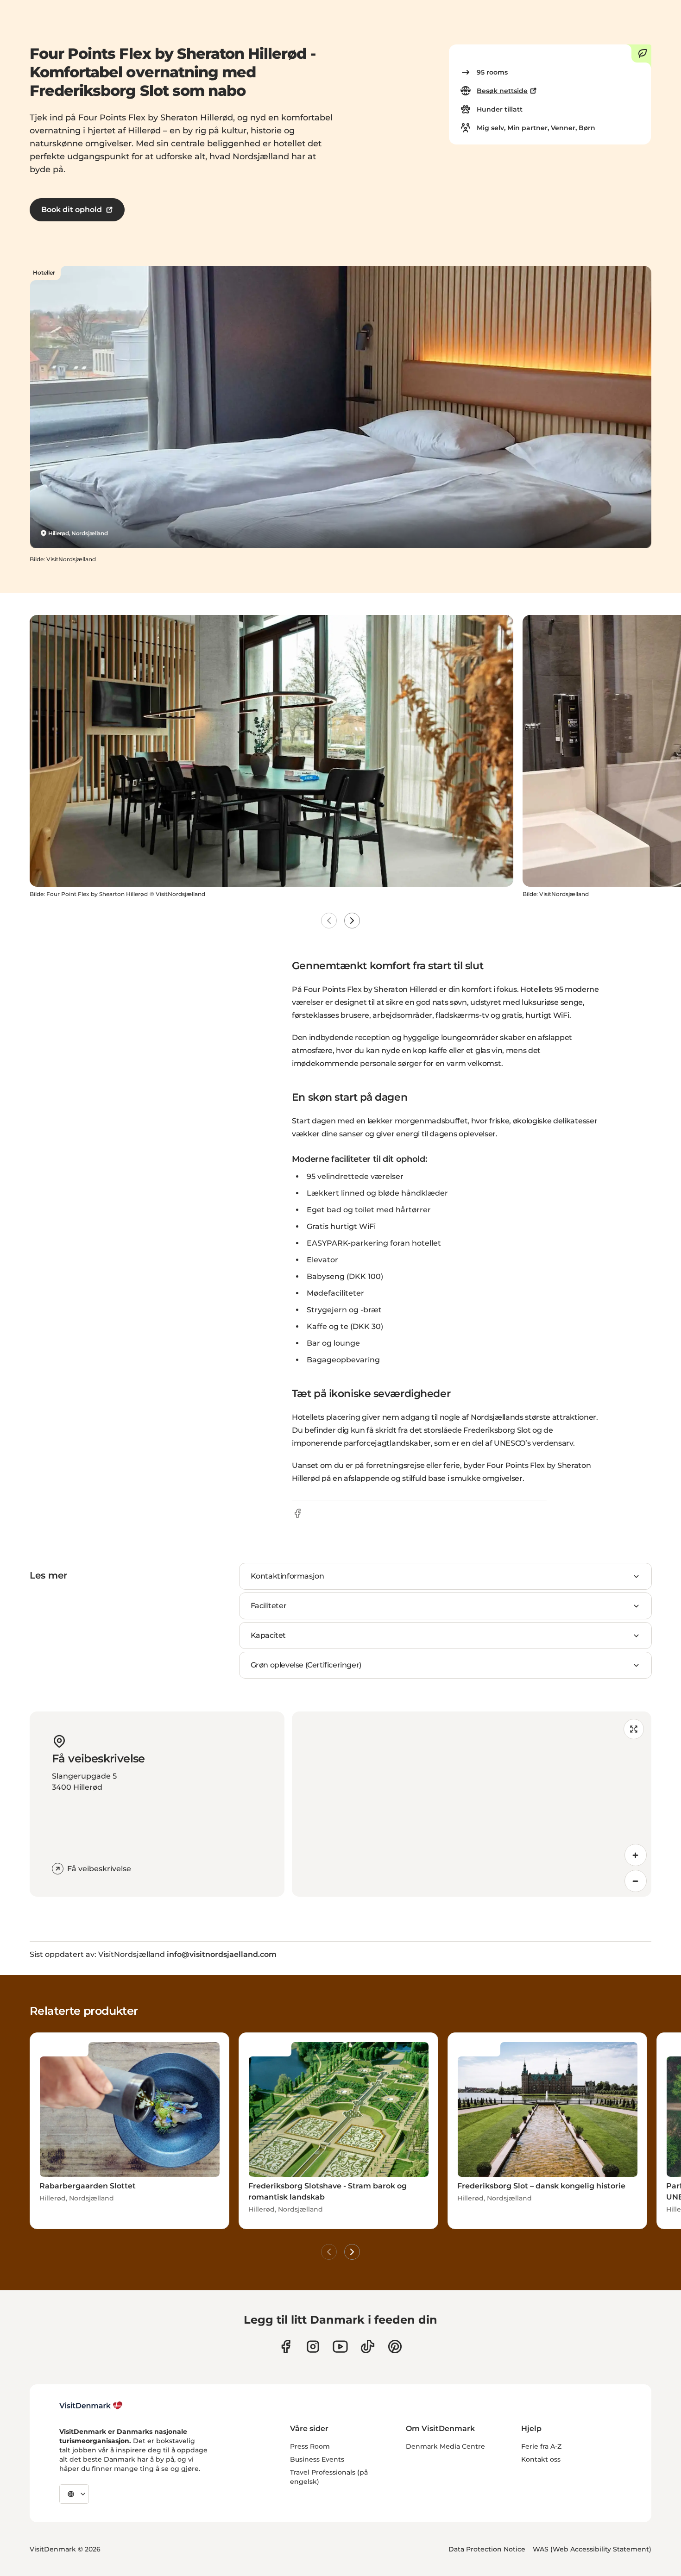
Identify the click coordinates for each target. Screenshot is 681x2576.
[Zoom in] (636, 1855)
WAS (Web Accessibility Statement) (592, 2549)
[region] (472, 1804)
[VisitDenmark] (91, 2406)
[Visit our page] (313, 2347)
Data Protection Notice (487, 2549)
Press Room (310, 2446)
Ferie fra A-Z (541, 2446)
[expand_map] (634, 1729)
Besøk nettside (502, 91)
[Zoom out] (636, 1881)
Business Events (317, 2459)
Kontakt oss (541, 2459)
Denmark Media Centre (445, 2446)
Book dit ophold (72, 210)
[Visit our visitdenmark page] (340, 2347)
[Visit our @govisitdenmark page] (368, 2347)
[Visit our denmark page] (286, 2347)
